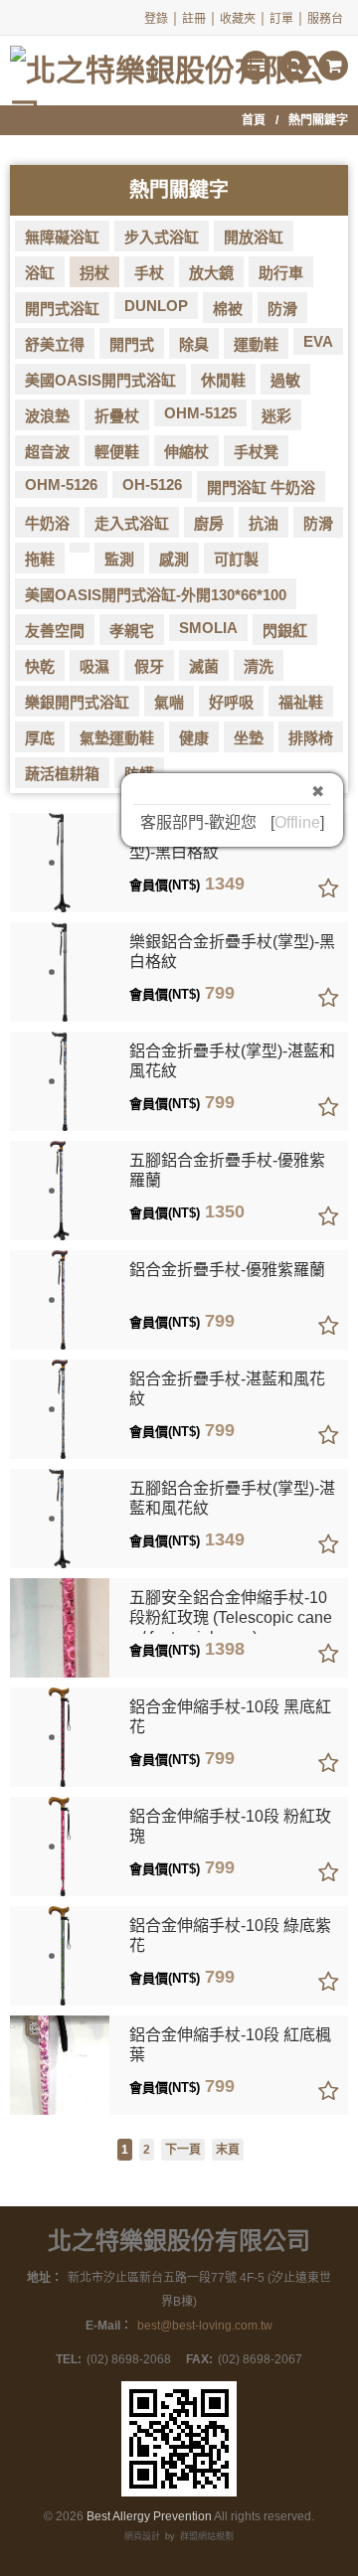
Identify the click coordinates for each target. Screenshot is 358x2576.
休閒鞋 (223, 380)
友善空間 (55, 631)
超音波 (47, 452)
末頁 (228, 2150)
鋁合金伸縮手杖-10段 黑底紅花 (230, 1717)
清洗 (259, 666)
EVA (318, 341)
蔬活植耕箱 (62, 774)
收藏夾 (238, 19)
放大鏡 (211, 273)
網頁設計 (142, 2536)
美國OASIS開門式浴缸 (100, 380)
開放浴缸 (254, 237)
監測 (119, 559)
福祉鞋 (301, 702)
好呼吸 (231, 702)
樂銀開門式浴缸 (77, 702)
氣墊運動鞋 (117, 738)
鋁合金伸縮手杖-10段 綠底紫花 (230, 1935)
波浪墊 (47, 416)
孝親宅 (132, 631)
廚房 (209, 523)
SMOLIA (208, 628)
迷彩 (276, 416)
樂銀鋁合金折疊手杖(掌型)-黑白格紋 (232, 952)
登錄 (156, 19)
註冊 (194, 19)
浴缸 (40, 273)
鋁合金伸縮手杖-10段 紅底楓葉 (230, 2045)
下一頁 (183, 2150)
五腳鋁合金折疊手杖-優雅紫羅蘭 (227, 1170)
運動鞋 (256, 344)
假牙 (149, 666)
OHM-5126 (61, 484)
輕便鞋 (117, 452)
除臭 (194, 344)
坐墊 (249, 738)
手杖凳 (256, 452)
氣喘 (169, 702)
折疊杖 (117, 416)
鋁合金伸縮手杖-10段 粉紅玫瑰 (230, 1826)
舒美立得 (55, 344)
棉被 (228, 309)
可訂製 (236, 559)
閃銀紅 (285, 631)
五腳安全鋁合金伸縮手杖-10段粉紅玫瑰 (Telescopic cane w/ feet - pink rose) (231, 1611)
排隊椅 (311, 738)
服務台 (325, 19)
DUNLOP (156, 306)
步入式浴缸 (162, 237)
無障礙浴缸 (62, 237)
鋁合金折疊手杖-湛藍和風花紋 (227, 1389)
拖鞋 (40, 559)
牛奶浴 (47, 523)
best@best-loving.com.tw (205, 2326)
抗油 (264, 523)
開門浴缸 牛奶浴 (261, 487)
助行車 (281, 273)
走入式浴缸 (132, 523)
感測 (174, 559)
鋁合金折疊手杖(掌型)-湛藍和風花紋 (232, 1061)
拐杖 (94, 273)
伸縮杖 (186, 452)
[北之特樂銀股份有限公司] (179, 62)
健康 (194, 738)
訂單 (281, 19)
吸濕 (94, 666)
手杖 (149, 273)
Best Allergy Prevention (149, 2516)
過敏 (285, 380)
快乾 (40, 666)
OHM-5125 (200, 413)
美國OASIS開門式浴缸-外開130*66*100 (156, 595)
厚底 (40, 738)
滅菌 (204, 666)
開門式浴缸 (62, 309)
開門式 (132, 344)
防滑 (282, 309)
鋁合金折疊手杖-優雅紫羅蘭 (227, 1270)
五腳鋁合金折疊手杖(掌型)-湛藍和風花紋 (232, 1498)
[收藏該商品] (328, 889)
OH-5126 (152, 484)
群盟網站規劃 (207, 2536)
